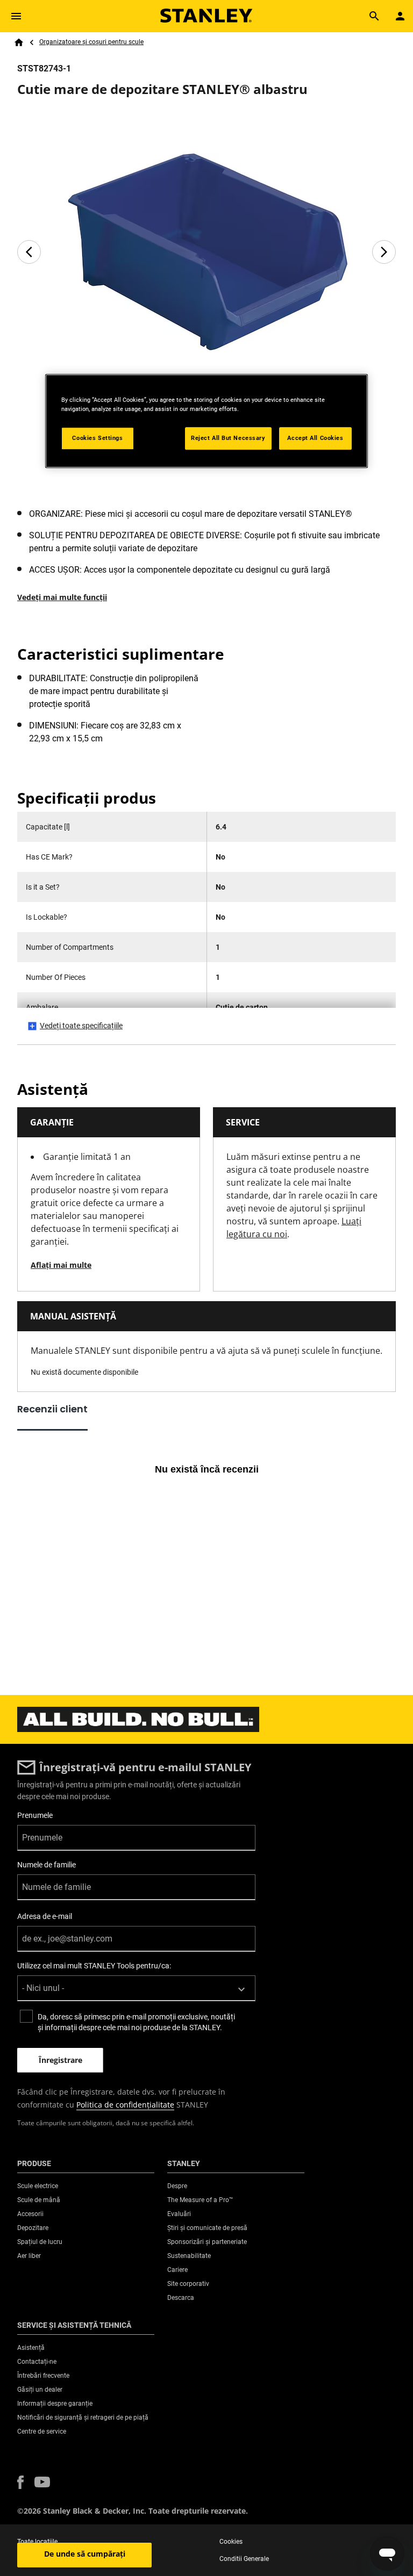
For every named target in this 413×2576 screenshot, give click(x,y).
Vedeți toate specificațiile (81, 1026)
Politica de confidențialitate (125, 2105)
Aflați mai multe (61, 1265)
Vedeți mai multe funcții (62, 597)
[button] (20, 2482)
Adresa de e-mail (45, 1916)
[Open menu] (16, 16)
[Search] (374, 16)
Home (19, 42)
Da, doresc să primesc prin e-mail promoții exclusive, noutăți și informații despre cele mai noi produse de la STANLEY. (136, 2022)
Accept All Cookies (315, 438)
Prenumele (35, 1815)
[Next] (384, 252)
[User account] (400, 16)
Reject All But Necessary (228, 438)
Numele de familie (47, 1865)
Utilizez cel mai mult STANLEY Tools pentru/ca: (94, 1966)
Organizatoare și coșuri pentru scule (91, 42)
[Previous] (29, 252)
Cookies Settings (97, 438)
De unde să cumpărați (85, 2554)
